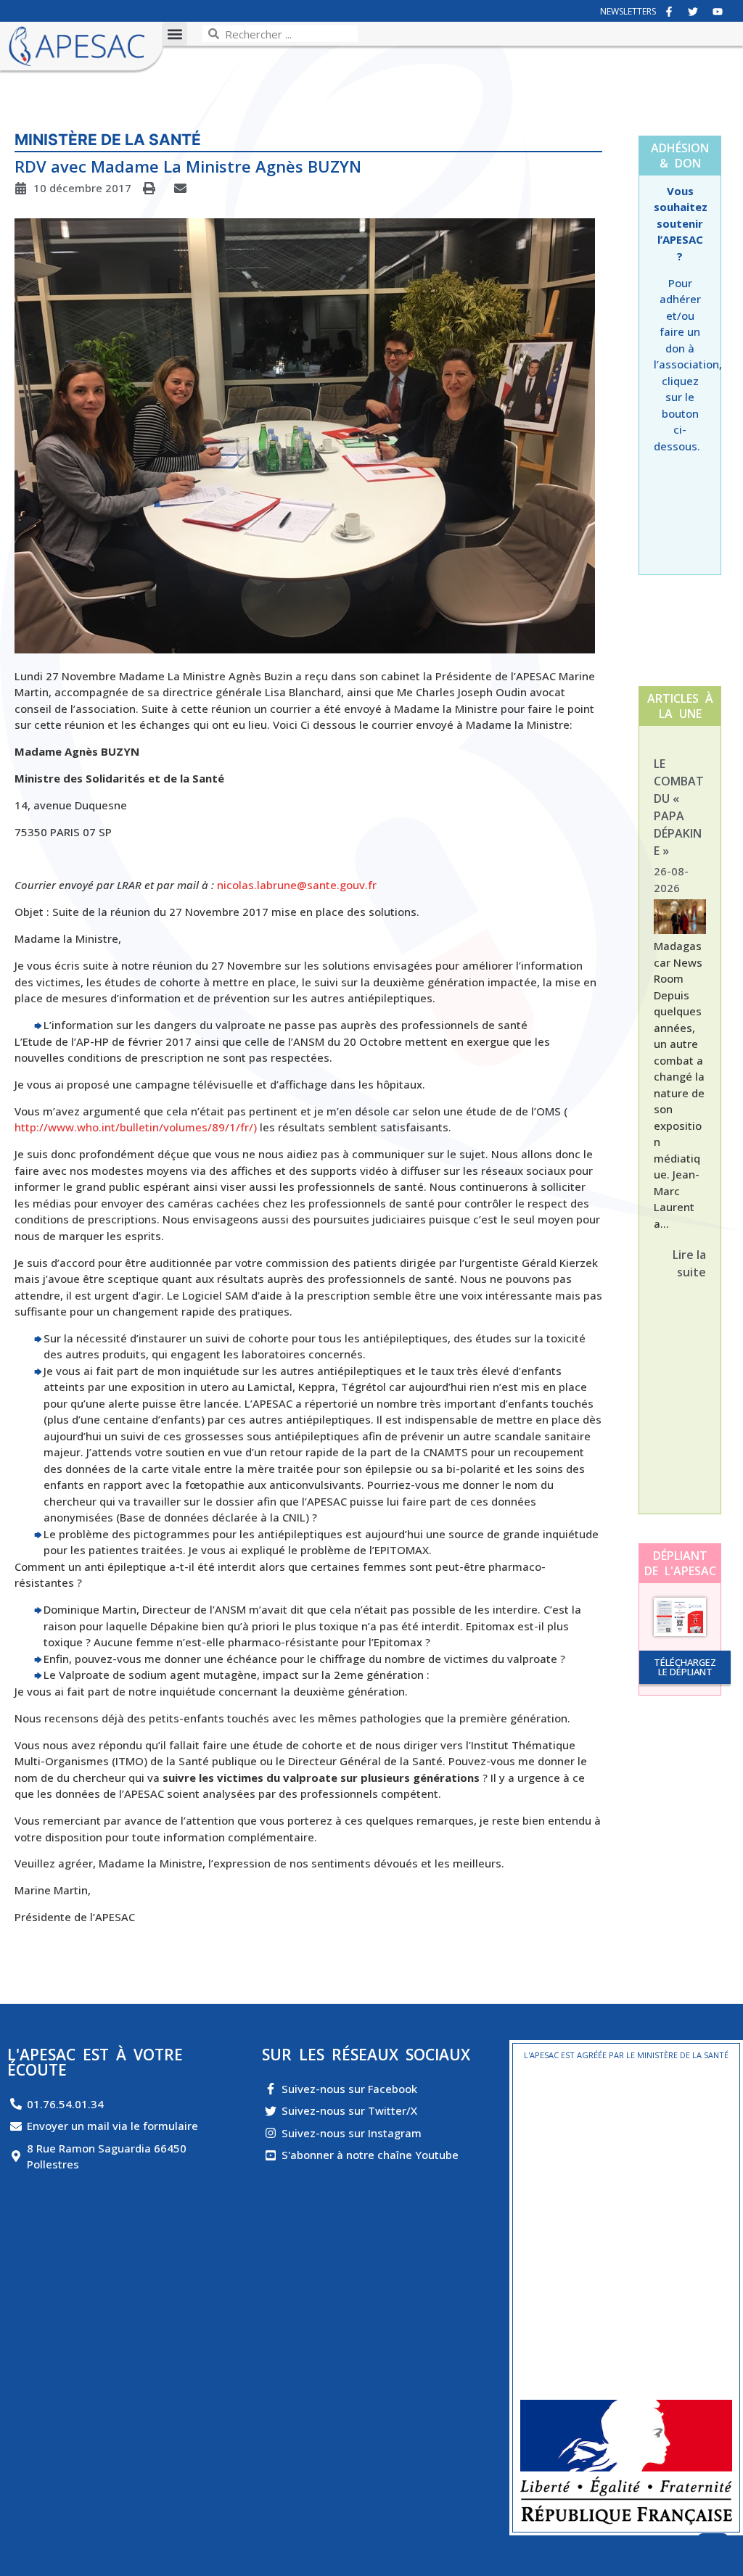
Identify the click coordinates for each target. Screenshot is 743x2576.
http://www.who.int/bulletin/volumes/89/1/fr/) (136, 1127)
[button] (175, 34)
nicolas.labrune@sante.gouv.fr (297, 885)
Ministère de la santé (108, 140)
